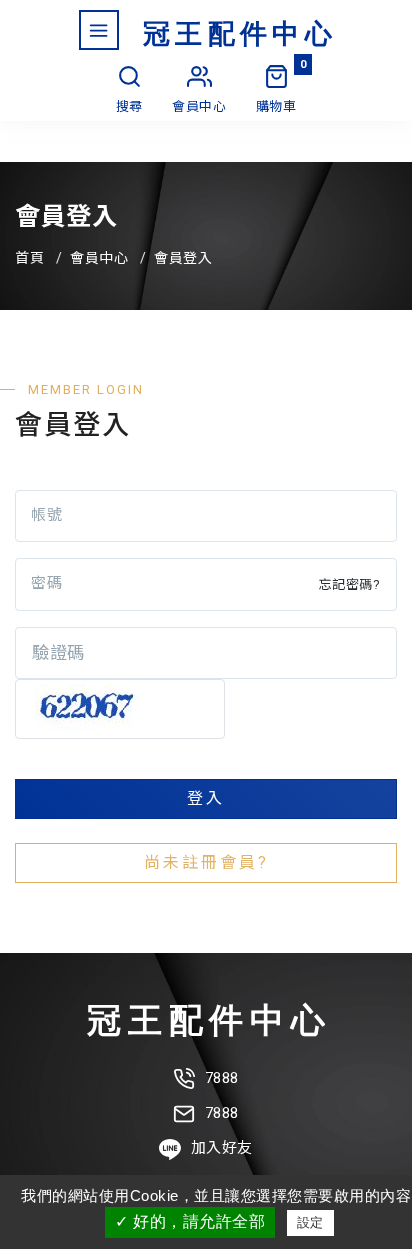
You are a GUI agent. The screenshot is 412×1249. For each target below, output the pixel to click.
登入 (206, 798)
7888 (222, 1078)
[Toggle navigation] (99, 30)
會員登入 (183, 258)
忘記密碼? (350, 584)
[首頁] (238, 31)
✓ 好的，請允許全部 (190, 1221)
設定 (310, 1222)
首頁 (29, 258)
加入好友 (222, 1148)
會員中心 (99, 258)
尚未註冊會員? (206, 862)
